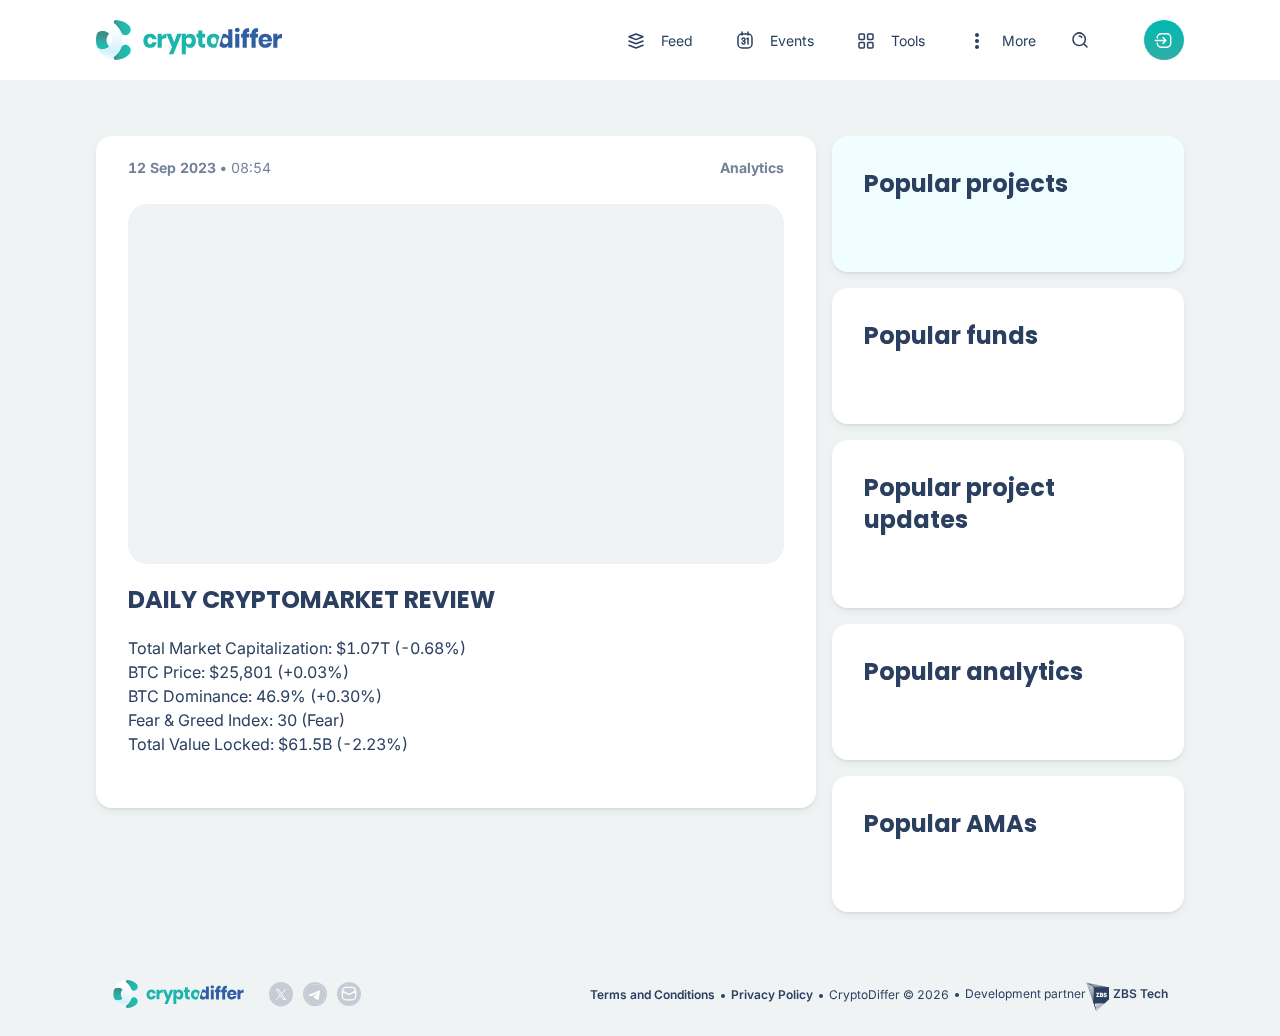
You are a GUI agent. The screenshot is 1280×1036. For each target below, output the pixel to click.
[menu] (830, 40)
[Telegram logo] (315, 994)
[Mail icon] (349, 994)
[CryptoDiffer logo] (189, 40)
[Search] (1080, 40)
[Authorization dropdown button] (1164, 40)
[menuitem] (658, 41)
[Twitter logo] (281, 994)
